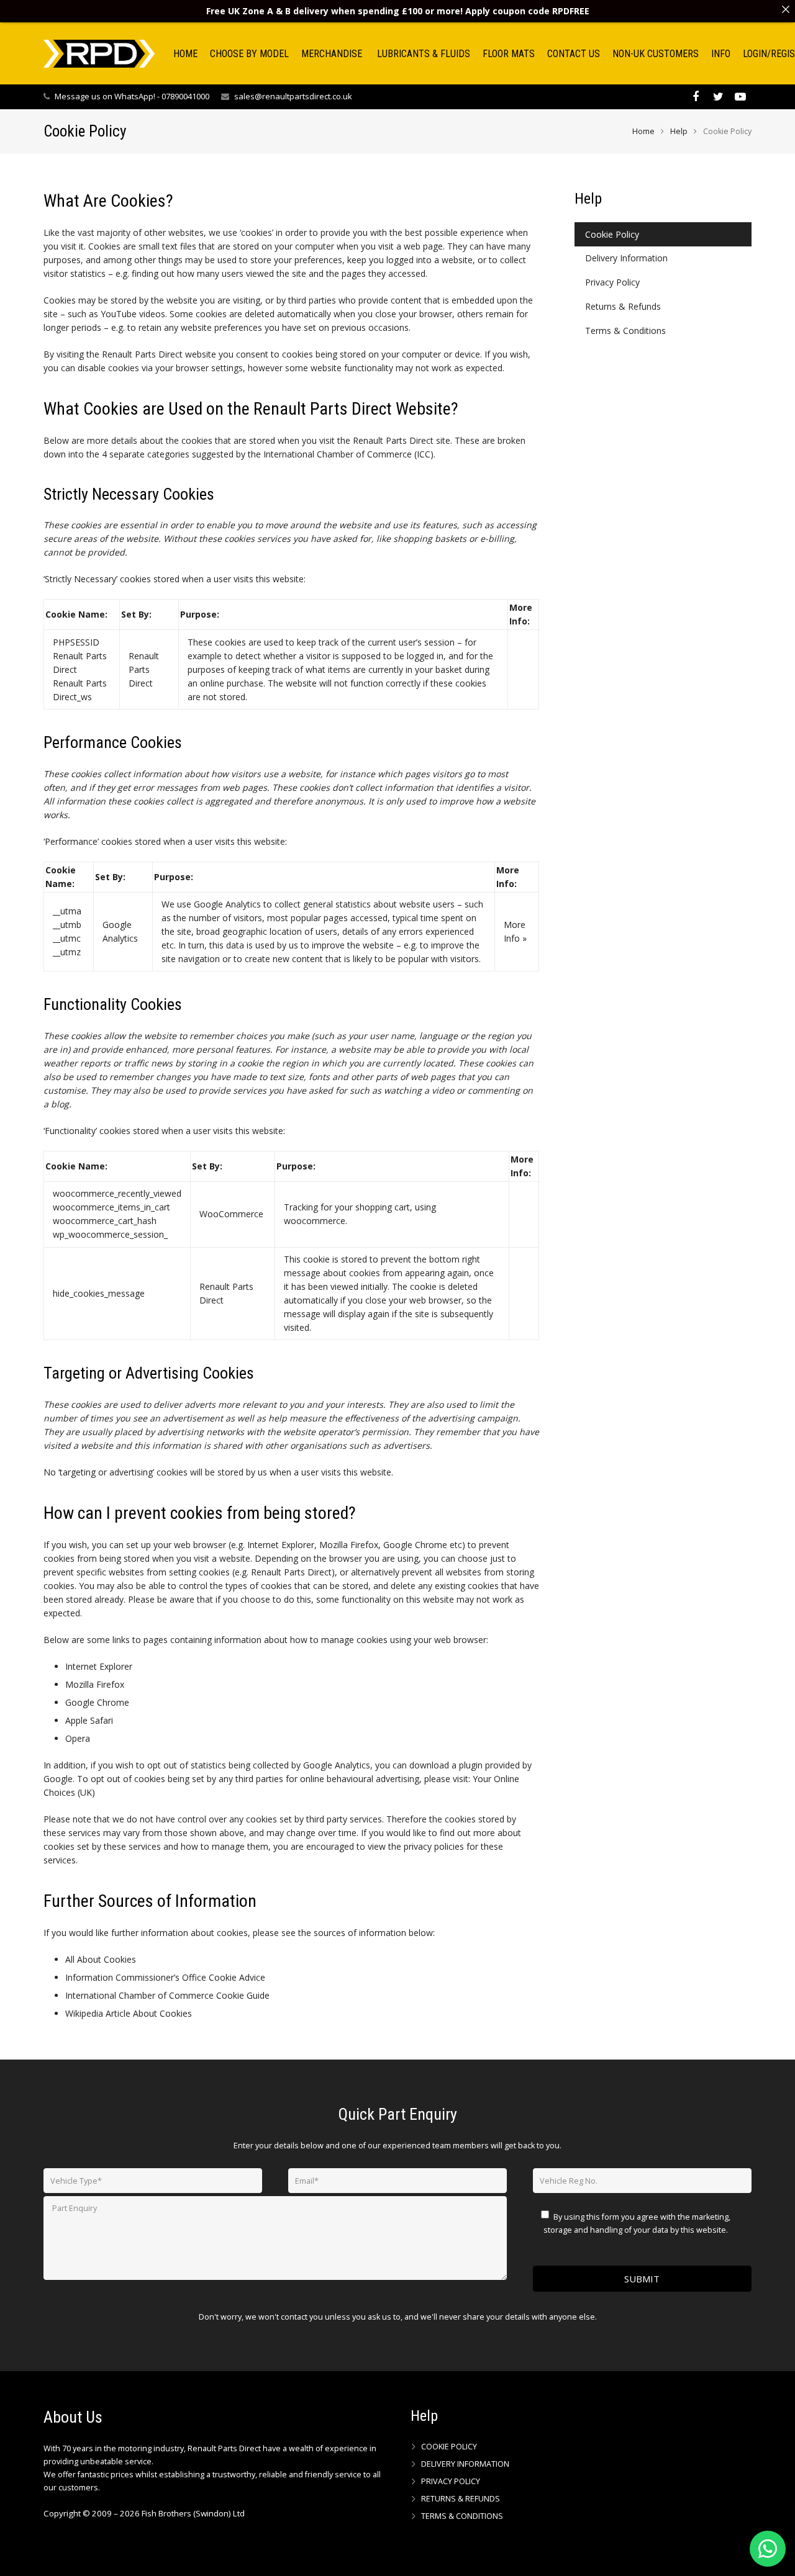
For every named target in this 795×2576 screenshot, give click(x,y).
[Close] (786, 9)
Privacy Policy (612, 282)
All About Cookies (101, 1959)
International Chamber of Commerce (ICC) (348, 454)
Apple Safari (89, 1720)
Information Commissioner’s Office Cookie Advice (165, 1977)
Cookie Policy (612, 234)
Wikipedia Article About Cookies (129, 2013)
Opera (78, 1738)
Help (679, 131)
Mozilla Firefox (95, 1684)
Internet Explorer (99, 1666)
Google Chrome (97, 1702)
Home (643, 131)
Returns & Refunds (623, 306)
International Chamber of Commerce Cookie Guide (167, 1995)
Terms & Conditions (625, 331)
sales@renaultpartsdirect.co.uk (293, 96)
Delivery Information (626, 258)
